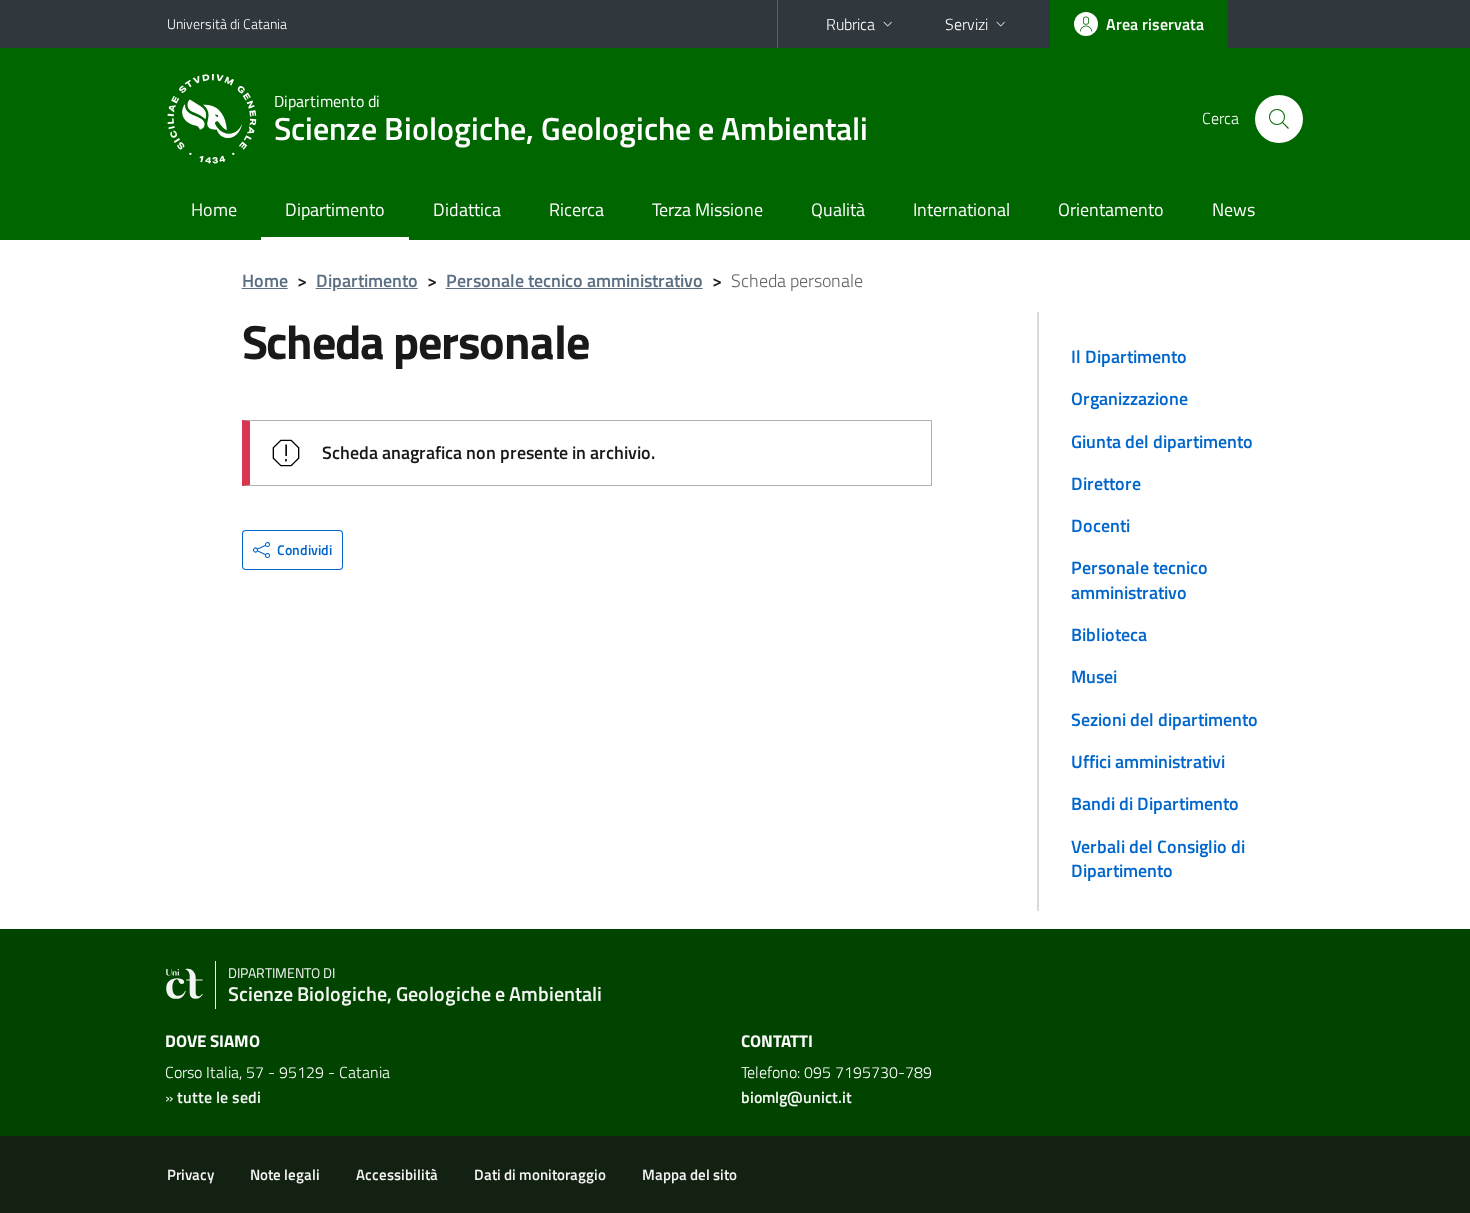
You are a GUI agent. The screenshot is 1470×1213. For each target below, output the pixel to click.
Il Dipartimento (1129, 356)
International (961, 209)
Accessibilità (397, 1174)
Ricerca (576, 209)
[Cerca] (1279, 119)
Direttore (1106, 483)
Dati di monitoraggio (540, 1174)
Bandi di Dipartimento (1155, 803)
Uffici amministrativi (1148, 761)
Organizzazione (1129, 398)
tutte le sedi (219, 1097)
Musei (1094, 676)
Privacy (190, 1174)
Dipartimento (335, 209)
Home (214, 209)
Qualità (838, 209)
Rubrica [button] (850, 24)
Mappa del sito (689, 1174)
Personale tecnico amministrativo (574, 280)
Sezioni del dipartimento (1164, 719)
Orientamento (1111, 209)
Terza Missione (707, 209)
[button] (292, 550)
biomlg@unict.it (796, 1097)
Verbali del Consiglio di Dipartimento (1158, 858)
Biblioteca (1109, 634)
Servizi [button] (966, 24)
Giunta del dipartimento (1162, 441)
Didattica (467, 209)
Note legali (285, 1174)
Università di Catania (227, 23)
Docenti (1100, 525)
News (1233, 209)
